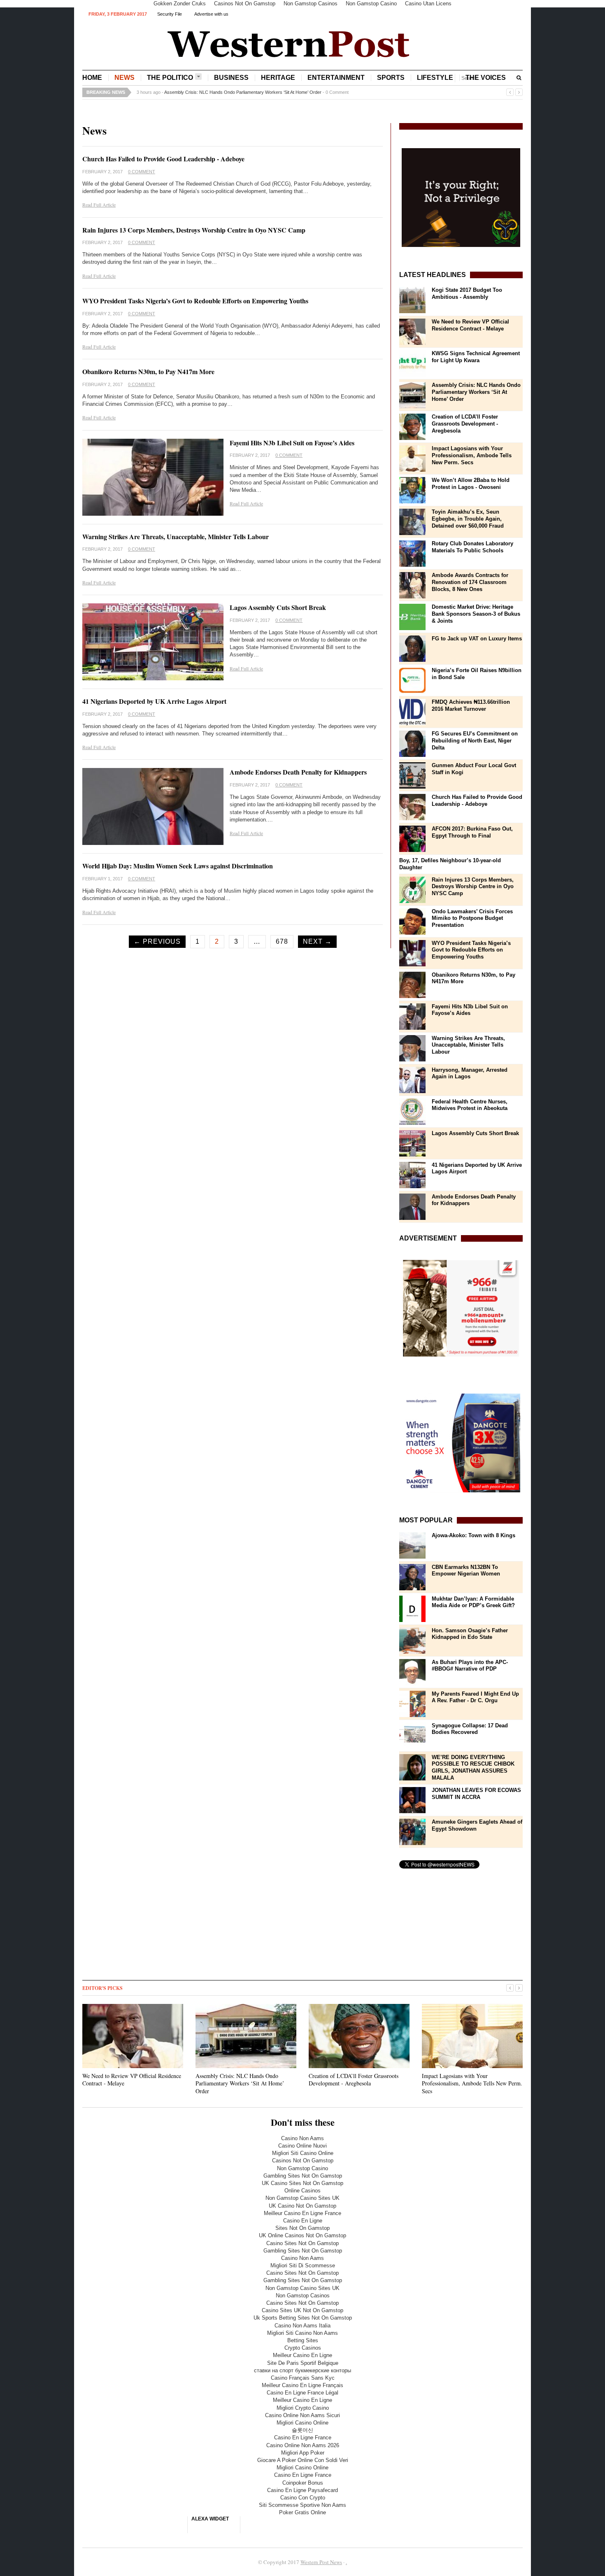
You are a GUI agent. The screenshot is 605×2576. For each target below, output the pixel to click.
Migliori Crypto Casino (303, 2408)
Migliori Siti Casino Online (303, 2153)
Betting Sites (303, 2340)
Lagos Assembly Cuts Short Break (278, 607)
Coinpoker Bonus (303, 2483)
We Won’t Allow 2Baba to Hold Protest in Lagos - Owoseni (471, 484)
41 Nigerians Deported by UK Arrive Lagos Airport (154, 701)
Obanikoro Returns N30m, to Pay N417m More (148, 371)
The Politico (170, 78)
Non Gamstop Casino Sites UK (302, 2198)
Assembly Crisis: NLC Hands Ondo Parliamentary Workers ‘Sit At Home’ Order (243, 92)
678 (282, 941)
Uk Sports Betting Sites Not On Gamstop (303, 2318)
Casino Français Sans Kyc (303, 2378)
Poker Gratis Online (302, 2512)
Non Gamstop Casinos (303, 2296)
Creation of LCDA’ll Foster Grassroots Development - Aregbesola (465, 424)
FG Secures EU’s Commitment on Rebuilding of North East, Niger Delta (475, 741)
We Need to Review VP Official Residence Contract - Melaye (470, 325)
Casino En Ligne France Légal (302, 2393)
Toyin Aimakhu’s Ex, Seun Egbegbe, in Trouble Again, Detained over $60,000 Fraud (468, 519)
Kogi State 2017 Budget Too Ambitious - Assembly (467, 293)
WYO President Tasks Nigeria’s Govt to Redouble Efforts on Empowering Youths (195, 301)
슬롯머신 (302, 2430)
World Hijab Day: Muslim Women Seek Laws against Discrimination (178, 866)
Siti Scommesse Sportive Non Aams (302, 2505)
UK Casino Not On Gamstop (302, 2206)
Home (92, 78)
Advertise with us (211, 14)
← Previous (157, 941)
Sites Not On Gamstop (302, 2228)
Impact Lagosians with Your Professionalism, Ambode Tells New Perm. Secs (472, 455)
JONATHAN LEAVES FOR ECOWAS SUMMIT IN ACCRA (476, 1794)
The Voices (486, 78)
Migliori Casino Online (302, 2423)
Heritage (278, 78)
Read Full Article (99, 205)
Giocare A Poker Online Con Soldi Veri (303, 2460)
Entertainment (336, 78)
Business (231, 78)
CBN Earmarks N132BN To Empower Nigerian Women (466, 1571)
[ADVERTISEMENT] (461, 1308)
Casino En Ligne (303, 2221)
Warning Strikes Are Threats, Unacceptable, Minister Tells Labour (176, 536)
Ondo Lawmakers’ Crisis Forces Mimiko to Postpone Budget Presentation (472, 918)
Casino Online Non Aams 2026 (303, 2445)
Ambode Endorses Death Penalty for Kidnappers (298, 772)
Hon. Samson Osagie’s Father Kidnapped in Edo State (470, 1634)
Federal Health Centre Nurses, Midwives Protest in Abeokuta (470, 1105)
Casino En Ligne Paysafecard (302, 2490)
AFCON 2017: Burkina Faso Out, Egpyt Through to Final (472, 832)
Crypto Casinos (303, 2348)
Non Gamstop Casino (302, 2168)
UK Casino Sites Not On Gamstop (302, 2183)
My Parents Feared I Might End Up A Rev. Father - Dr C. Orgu (475, 1697)
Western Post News (321, 2562)
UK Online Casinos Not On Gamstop (302, 2235)
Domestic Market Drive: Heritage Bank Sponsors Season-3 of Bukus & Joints (476, 614)
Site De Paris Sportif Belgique (303, 2363)
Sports (391, 78)
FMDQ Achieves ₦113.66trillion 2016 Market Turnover (471, 705)
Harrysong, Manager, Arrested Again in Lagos (470, 1073)
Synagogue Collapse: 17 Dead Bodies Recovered (470, 1729)
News (124, 78)
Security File (170, 14)
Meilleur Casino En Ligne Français (302, 2385)
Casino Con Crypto (303, 2498)
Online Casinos (302, 2191)
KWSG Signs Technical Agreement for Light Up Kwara (476, 357)
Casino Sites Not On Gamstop (302, 2243)
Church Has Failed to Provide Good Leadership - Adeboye (163, 159)
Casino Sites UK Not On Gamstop (302, 2310)
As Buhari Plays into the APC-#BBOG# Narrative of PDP (470, 1666)
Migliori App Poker (303, 2453)
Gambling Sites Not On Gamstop (303, 2176)
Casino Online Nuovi (302, 2146)
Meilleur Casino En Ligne (302, 2355)
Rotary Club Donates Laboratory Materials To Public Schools (472, 547)
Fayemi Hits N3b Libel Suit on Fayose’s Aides (292, 443)
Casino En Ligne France (303, 2438)
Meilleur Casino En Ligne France (302, 2213)
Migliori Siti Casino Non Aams (302, 2333)
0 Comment (337, 92)
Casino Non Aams (302, 2138)
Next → (317, 941)
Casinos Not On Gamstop (303, 2161)
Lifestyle (435, 78)
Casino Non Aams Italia (302, 2326)
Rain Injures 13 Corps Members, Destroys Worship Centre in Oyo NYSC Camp (194, 230)
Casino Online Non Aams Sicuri (302, 2415)
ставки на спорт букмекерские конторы (302, 2370)
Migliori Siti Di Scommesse (303, 2265)
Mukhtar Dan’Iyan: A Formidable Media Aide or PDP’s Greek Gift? (473, 1602)
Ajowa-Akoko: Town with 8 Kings (474, 1535)
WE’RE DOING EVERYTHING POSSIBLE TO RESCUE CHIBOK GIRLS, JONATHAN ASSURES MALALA (473, 1768)
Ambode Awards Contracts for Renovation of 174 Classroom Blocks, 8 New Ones (470, 582)
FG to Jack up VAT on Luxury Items (477, 639)
